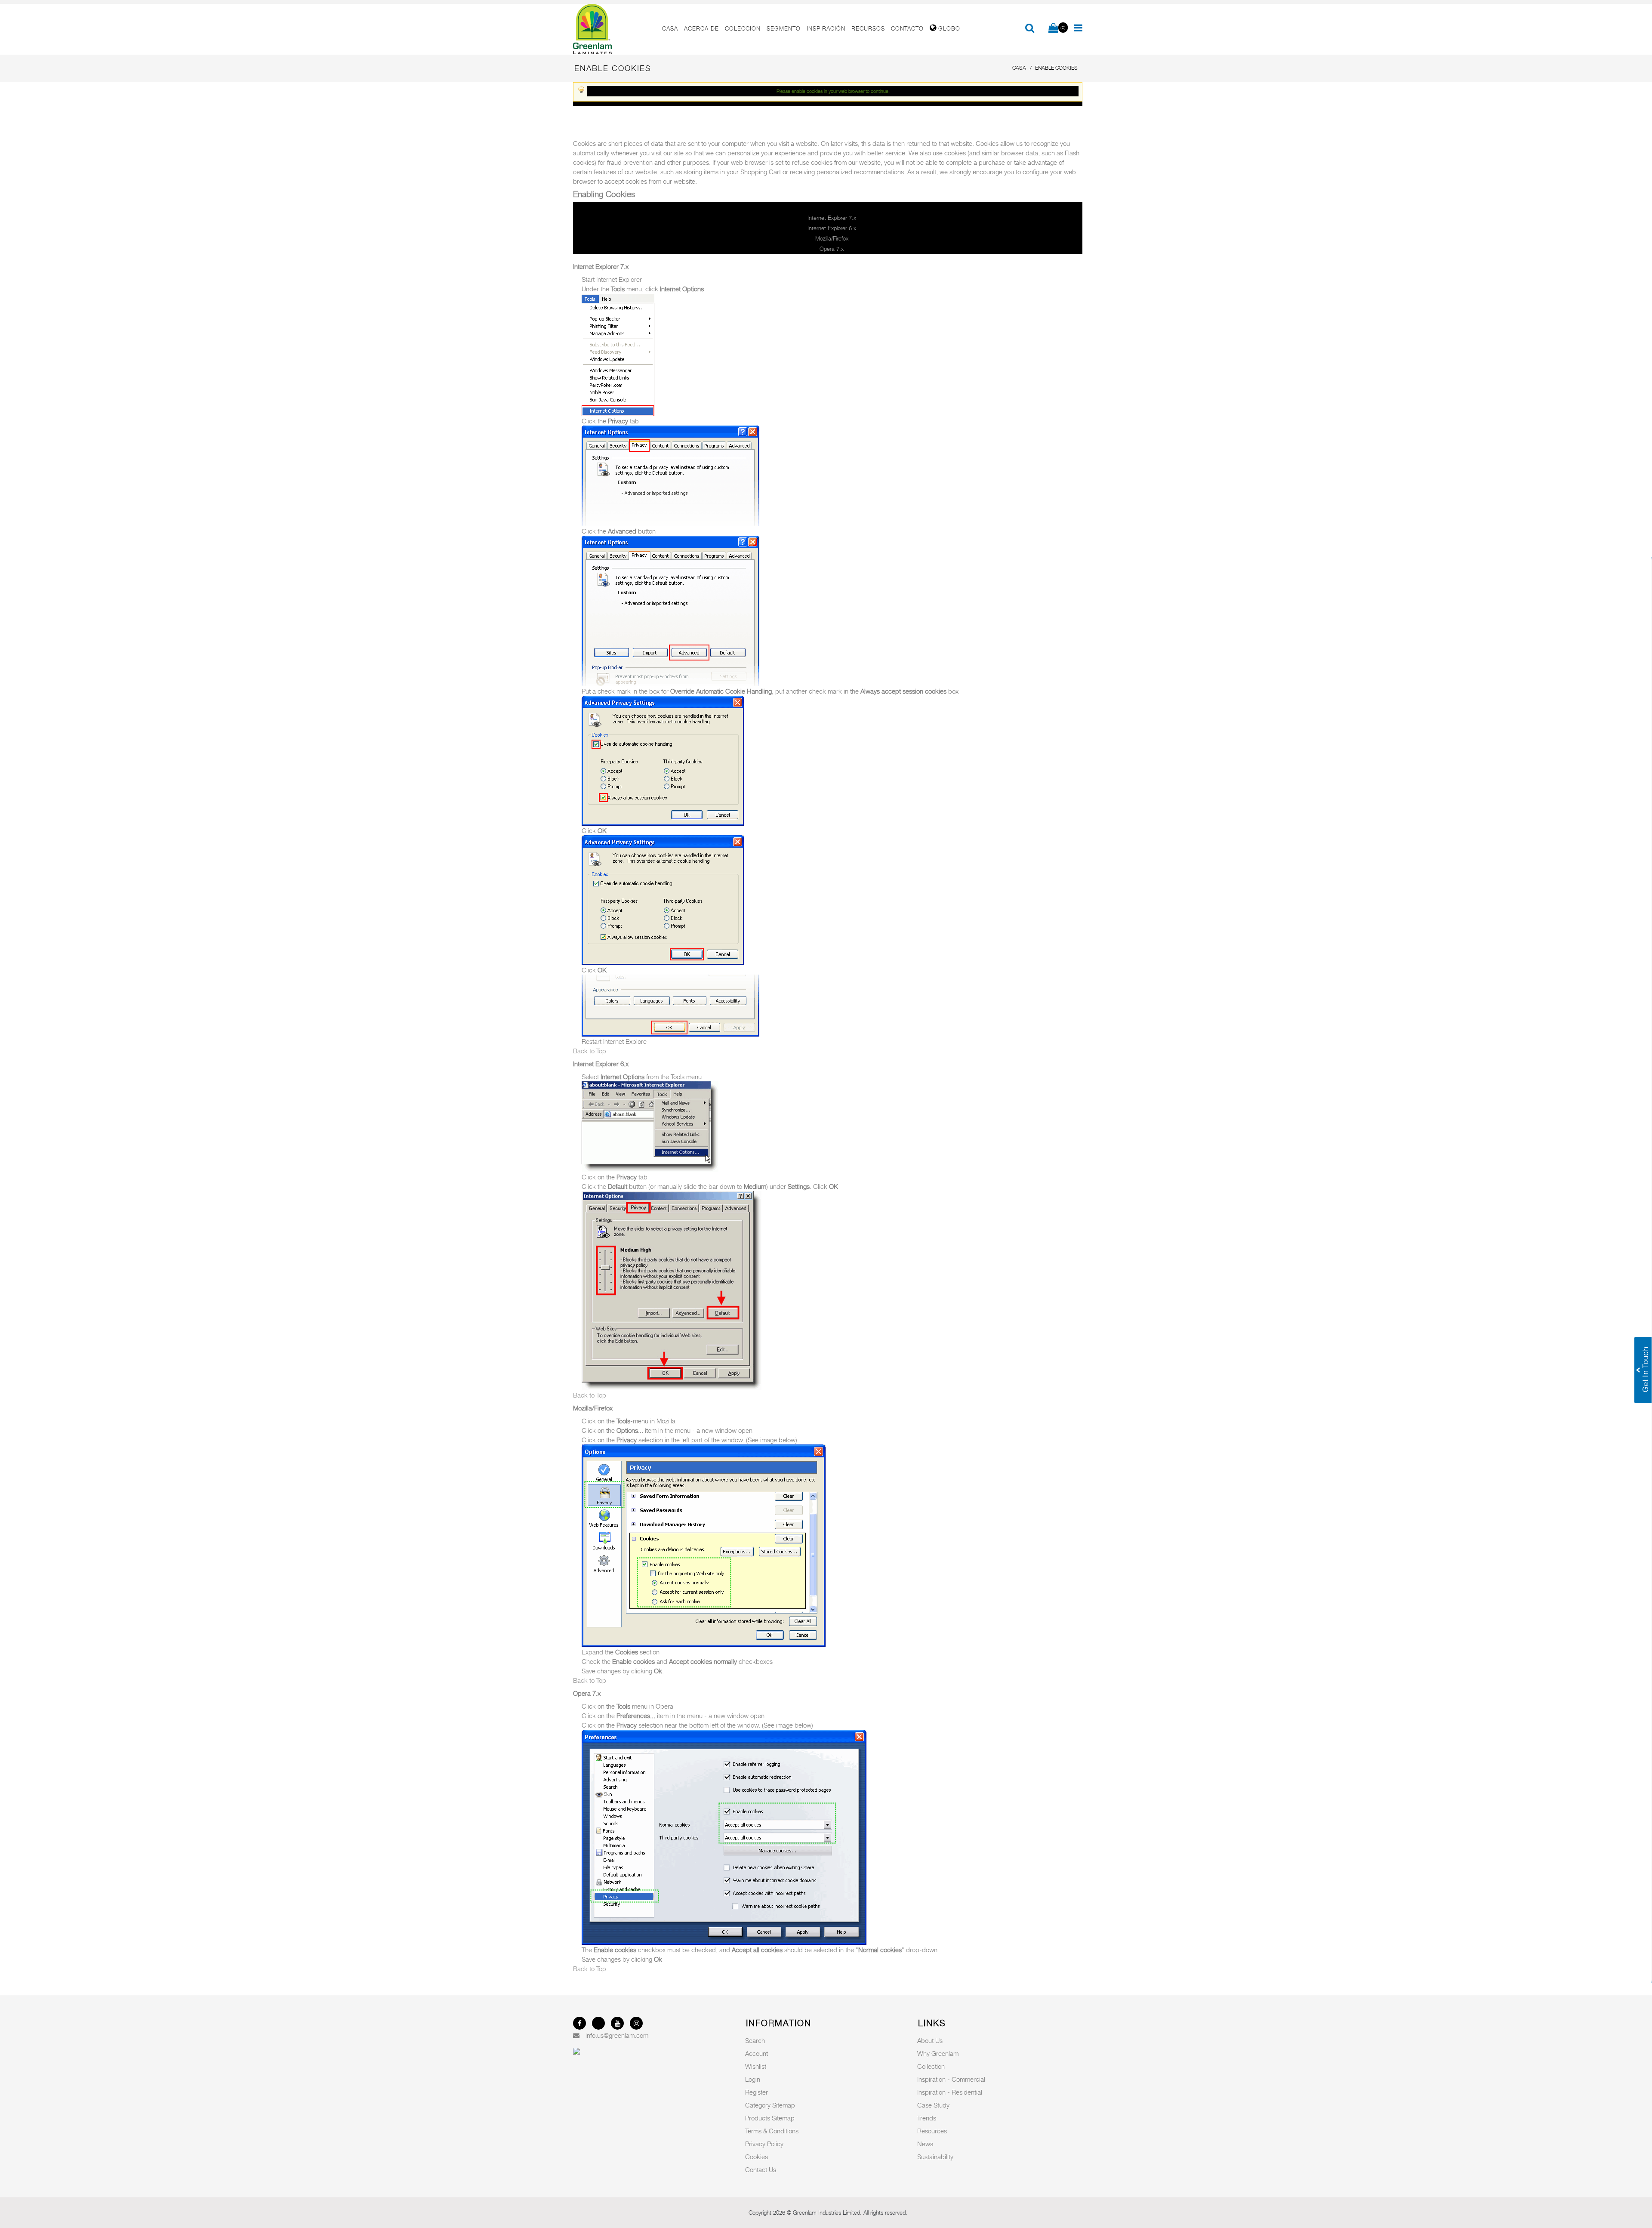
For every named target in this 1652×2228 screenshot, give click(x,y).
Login (753, 2079)
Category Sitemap (770, 2105)
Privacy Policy (764, 2144)
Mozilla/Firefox (832, 238)
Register (757, 2092)
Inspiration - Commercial (951, 2079)
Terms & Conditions (772, 2131)
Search (755, 2040)
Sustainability (935, 2157)
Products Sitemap (770, 2118)
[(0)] (1053, 28)
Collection (931, 2066)
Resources (932, 2131)
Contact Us (761, 2169)
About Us (930, 2040)
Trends (927, 2118)
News (925, 2144)
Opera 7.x (832, 249)
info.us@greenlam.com (617, 2035)
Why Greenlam (938, 2053)
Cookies (757, 2157)
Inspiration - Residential (950, 2092)
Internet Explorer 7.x (832, 218)
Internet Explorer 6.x (832, 228)
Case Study (933, 2105)
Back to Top (590, 1051)
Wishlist (756, 2066)
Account (757, 2053)
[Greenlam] (613, 29)
